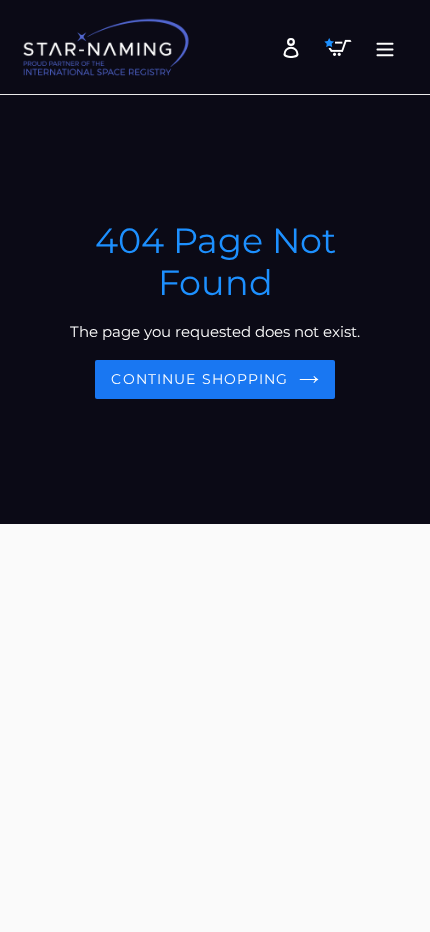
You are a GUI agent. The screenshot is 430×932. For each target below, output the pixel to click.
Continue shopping (199, 379)
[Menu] (379, 47)
